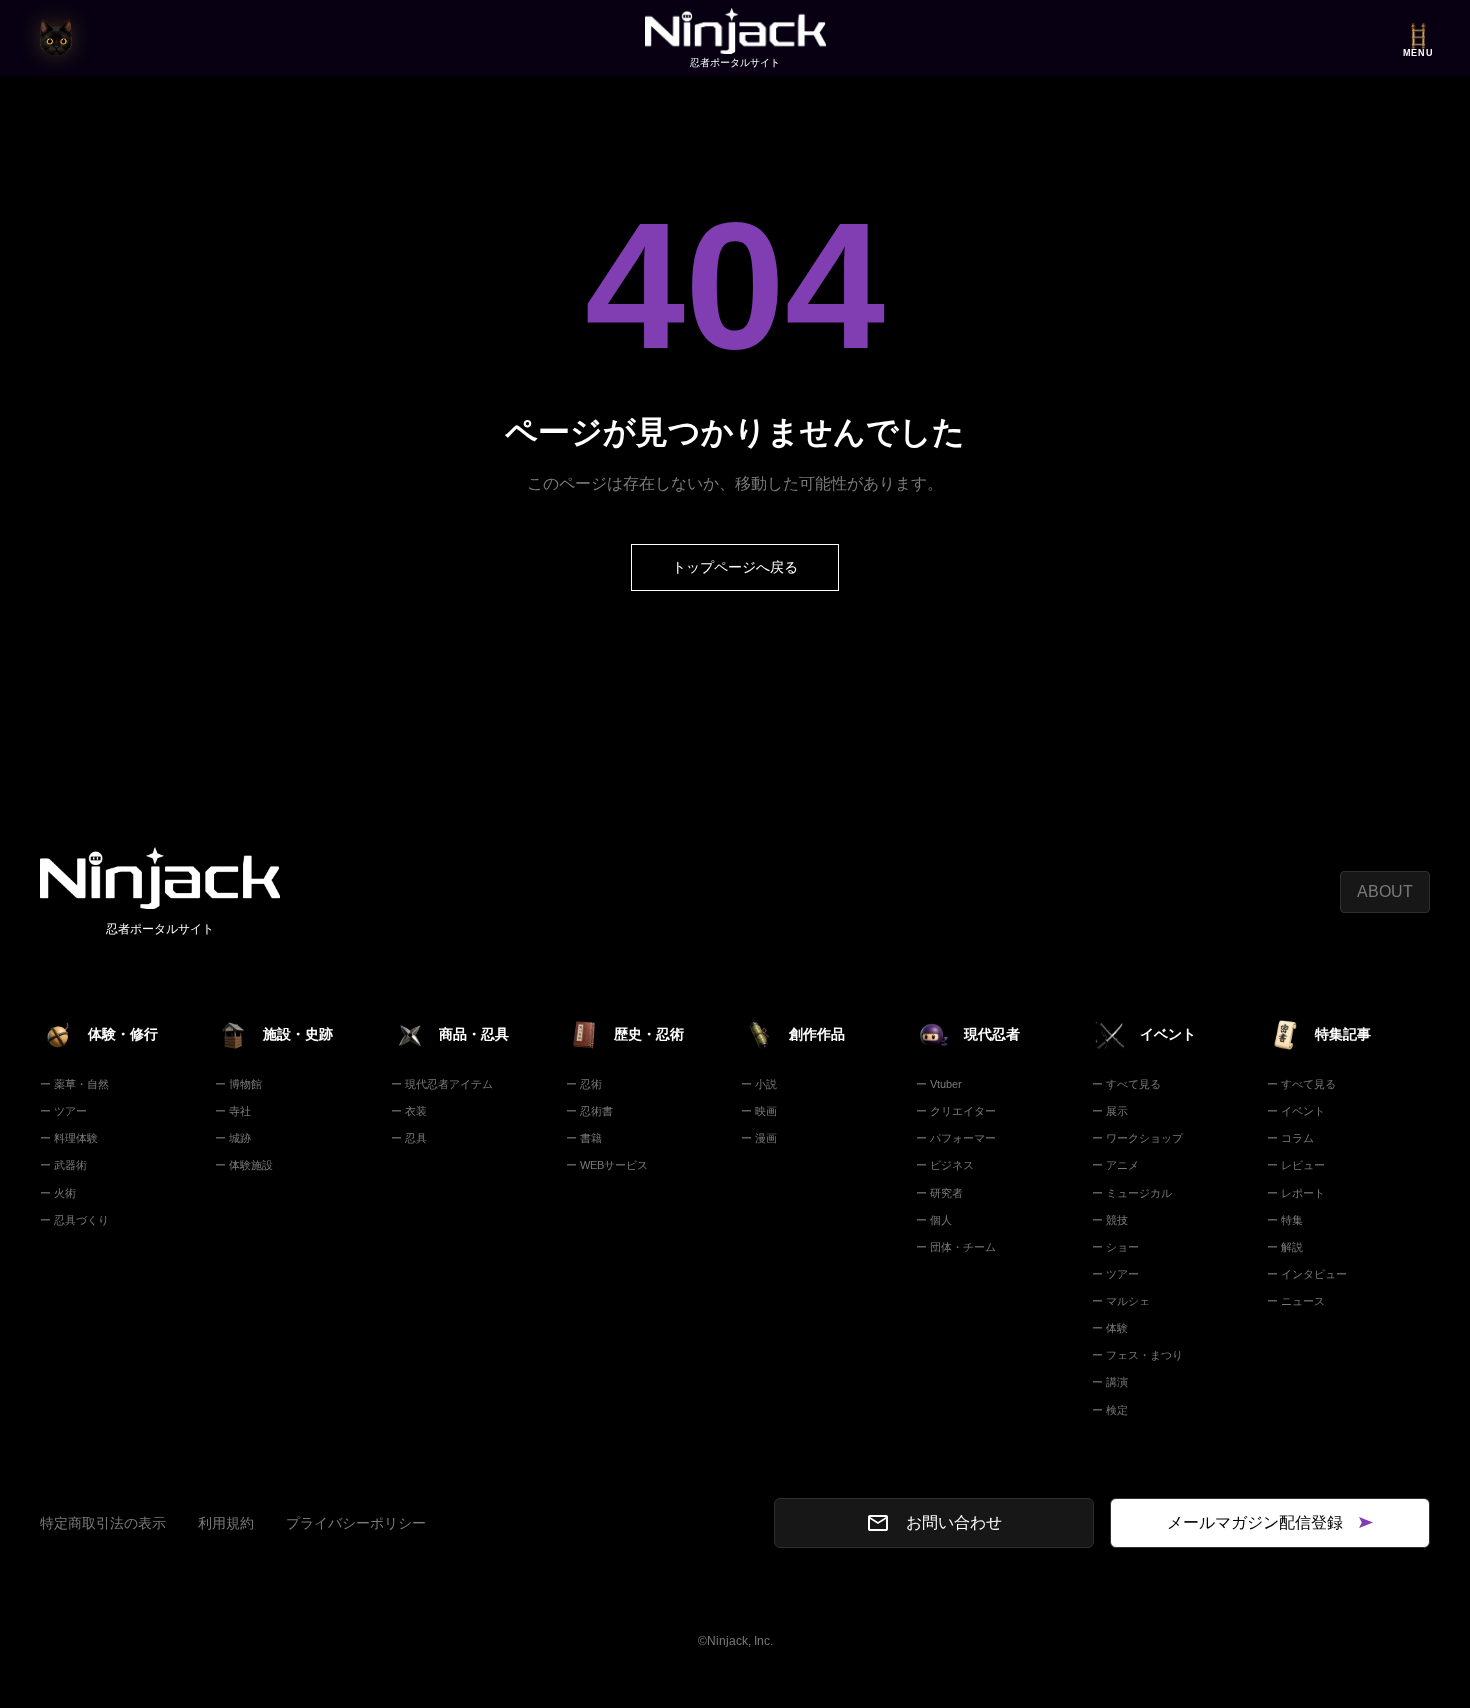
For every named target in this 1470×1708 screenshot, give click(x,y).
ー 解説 (1285, 1247)
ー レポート (1296, 1193)
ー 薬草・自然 (74, 1084)
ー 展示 (1110, 1111)
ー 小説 (759, 1084)
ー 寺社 (233, 1111)
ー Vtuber (939, 1084)
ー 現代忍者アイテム (442, 1084)
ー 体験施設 (244, 1165)
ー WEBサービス (607, 1165)
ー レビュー (1296, 1165)
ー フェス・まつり (1137, 1355)
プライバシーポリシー (356, 1523)
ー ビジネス (945, 1165)
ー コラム (1290, 1138)
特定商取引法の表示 (103, 1523)
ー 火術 (58, 1193)
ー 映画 (759, 1111)
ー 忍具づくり (74, 1220)
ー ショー (1115, 1247)
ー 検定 (1110, 1410)
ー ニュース (1296, 1301)
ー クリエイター (956, 1111)
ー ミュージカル (1132, 1193)
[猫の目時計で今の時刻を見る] (56, 38)
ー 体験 (1110, 1328)
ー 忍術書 (589, 1111)
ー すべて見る (1126, 1084)
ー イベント (1296, 1111)
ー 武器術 (63, 1165)
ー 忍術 (584, 1084)
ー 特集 (1285, 1220)
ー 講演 (1110, 1382)
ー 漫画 (759, 1138)
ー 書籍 (584, 1138)
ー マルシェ (1121, 1301)
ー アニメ (1115, 1165)
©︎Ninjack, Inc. (735, 1641)
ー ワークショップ (1137, 1138)
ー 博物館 (238, 1084)
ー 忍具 (409, 1138)
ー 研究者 (939, 1193)
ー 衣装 (409, 1111)
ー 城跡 (233, 1138)
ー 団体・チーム (956, 1247)
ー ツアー (63, 1111)
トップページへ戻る (735, 567)
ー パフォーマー (956, 1138)
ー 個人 (934, 1220)
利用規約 (226, 1523)
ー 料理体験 (69, 1138)
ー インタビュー (1307, 1274)
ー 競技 (1110, 1220)
